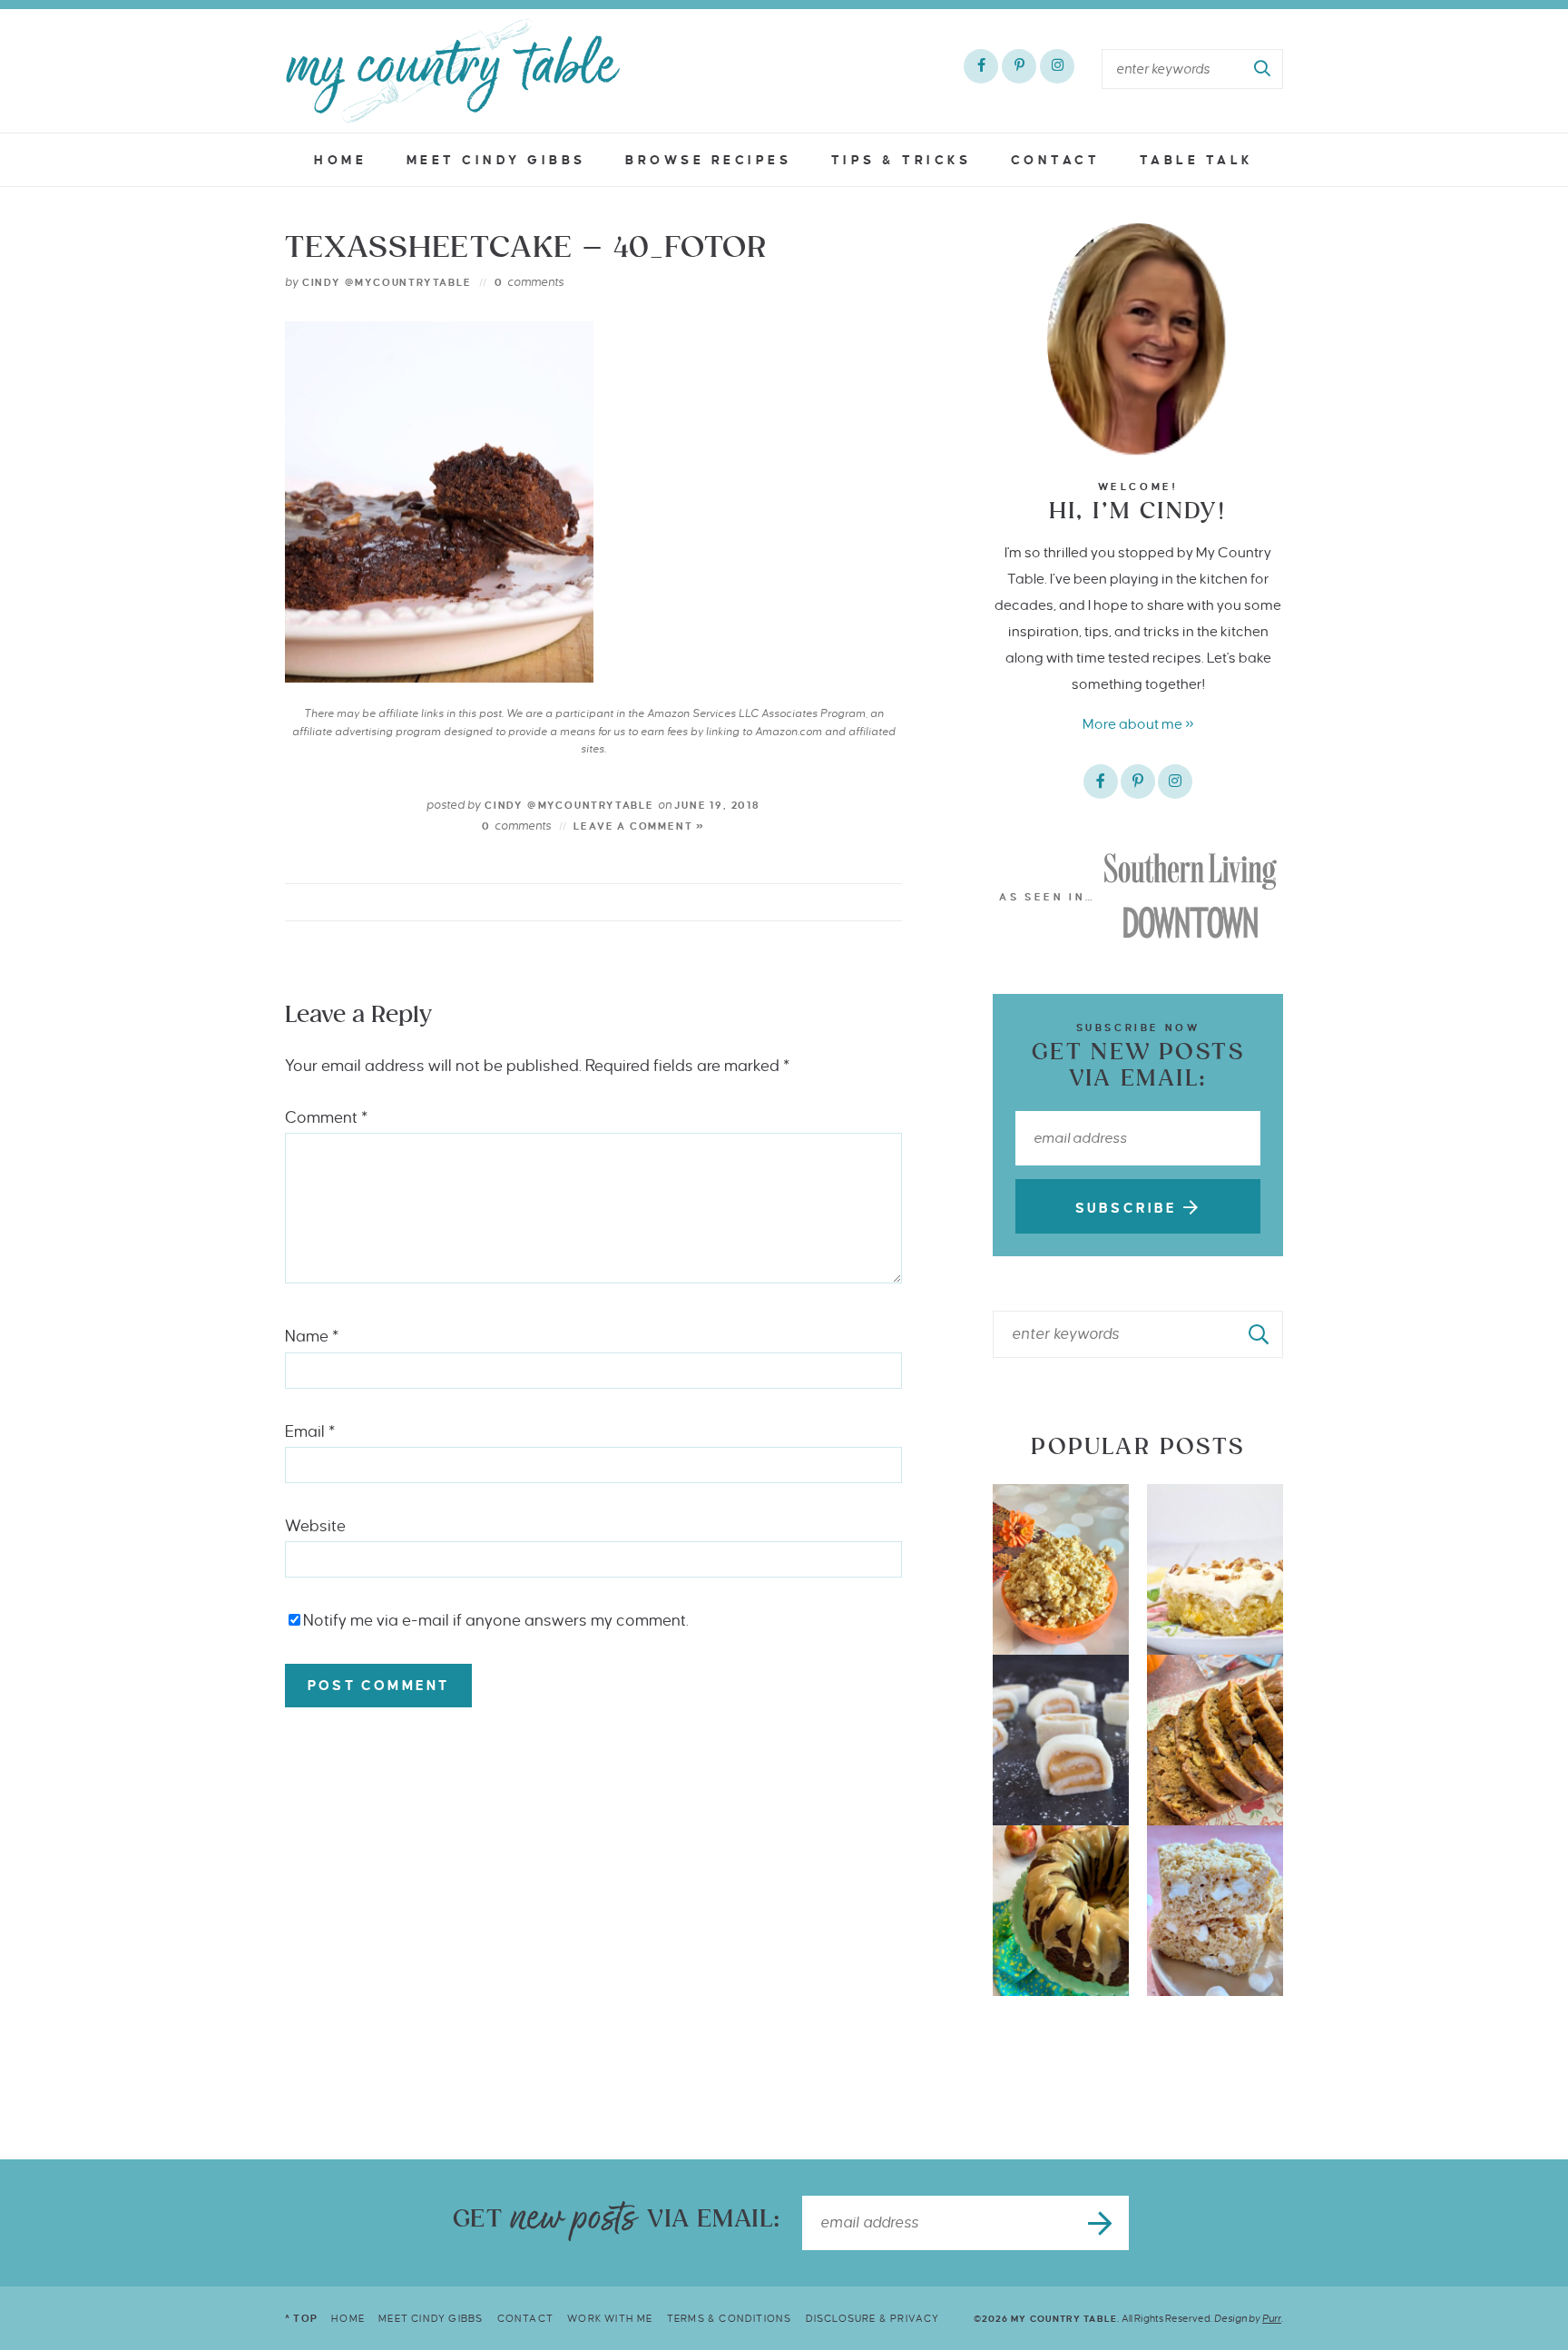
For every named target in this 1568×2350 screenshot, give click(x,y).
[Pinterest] (1019, 66)
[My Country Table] (453, 71)
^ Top (301, 2318)
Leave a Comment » (639, 826)
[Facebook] (981, 66)
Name (312, 1337)
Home (340, 160)
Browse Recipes (708, 160)
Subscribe (1129, 1208)
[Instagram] (1057, 66)
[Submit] (1263, 69)
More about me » (1138, 724)
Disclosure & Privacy (873, 2318)
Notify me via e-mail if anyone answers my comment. (496, 1621)
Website (315, 1526)
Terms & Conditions (730, 2318)
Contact (1056, 160)
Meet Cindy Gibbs (496, 160)
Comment (326, 1118)
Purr (1272, 2318)
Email (310, 1432)
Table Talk (1197, 160)
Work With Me (610, 2318)
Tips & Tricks (902, 160)
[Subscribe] (1102, 2223)
